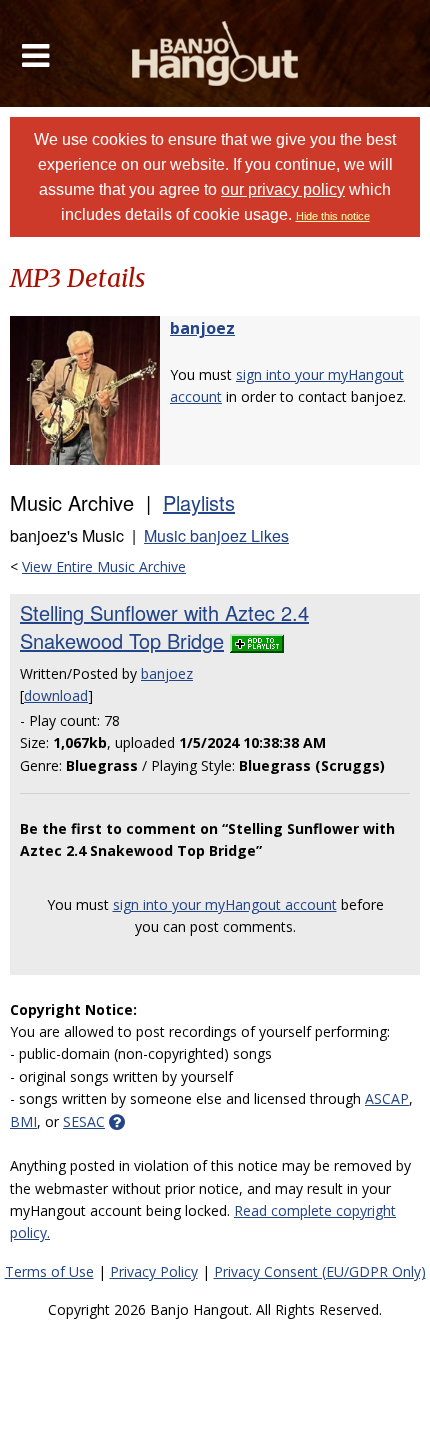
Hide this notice (333, 216)
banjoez (202, 328)
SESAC (84, 1121)
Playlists (199, 502)
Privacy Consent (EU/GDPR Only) (320, 1271)
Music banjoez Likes (216, 535)
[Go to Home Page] (215, 53)
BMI (23, 1121)
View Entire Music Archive (104, 566)
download (56, 695)
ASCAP (387, 1098)
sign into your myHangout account (225, 904)
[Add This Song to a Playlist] (257, 640)
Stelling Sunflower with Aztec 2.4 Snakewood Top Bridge (164, 626)
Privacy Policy (154, 1271)
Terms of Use (49, 1271)
